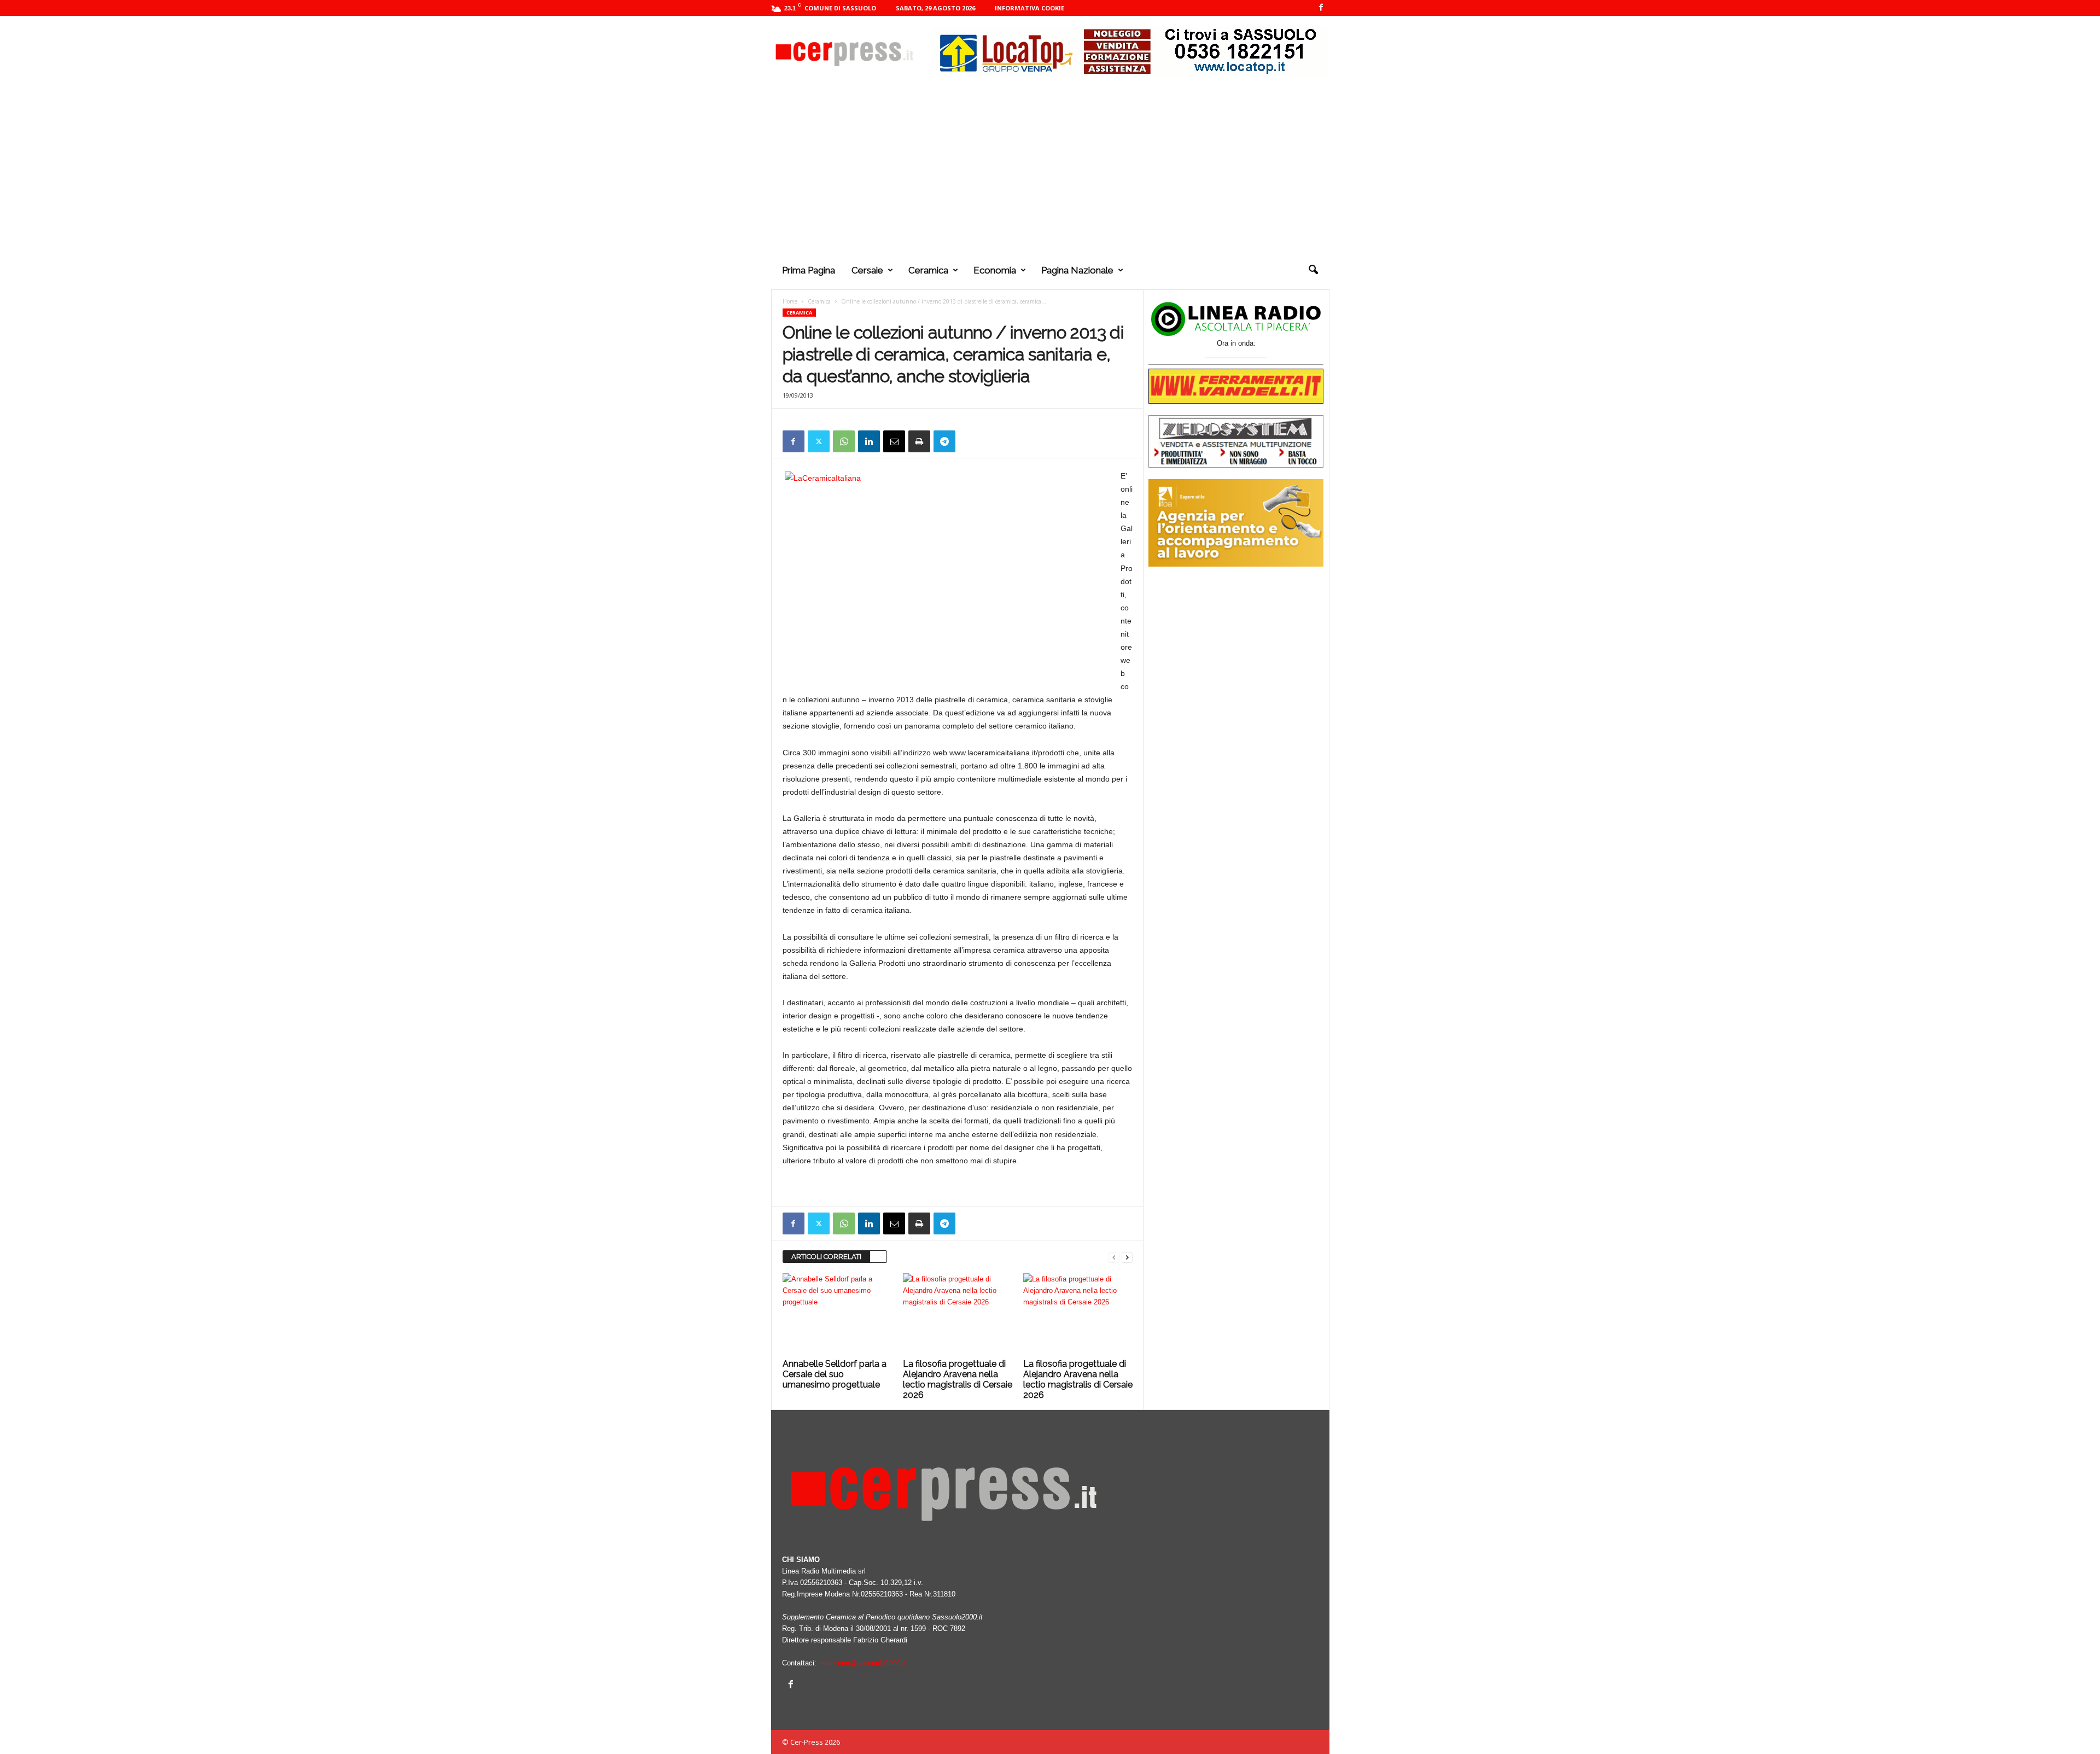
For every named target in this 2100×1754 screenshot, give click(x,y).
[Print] (919, 441)
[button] (1313, 270)
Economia (995, 270)
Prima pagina (809, 270)
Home (790, 301)
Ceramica (928, 270)
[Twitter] (819, 441)
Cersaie (867, 270)
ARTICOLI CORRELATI (826, 1257)
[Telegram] (944, 441)
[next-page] (1127, 1257)
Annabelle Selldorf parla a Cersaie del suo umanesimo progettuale (835, 1374)
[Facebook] (1321, 8)
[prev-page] (1114, 1257)
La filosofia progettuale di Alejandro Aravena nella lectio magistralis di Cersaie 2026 (958, 1379)
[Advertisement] (1050, 169)
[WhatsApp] (844, 441)
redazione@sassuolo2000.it (862, 1663)
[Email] (894, 441)
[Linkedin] (869, 441)
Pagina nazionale (1077, 270)
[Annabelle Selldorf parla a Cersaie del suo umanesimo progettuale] (837, 1314)
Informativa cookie (1029, 8)
